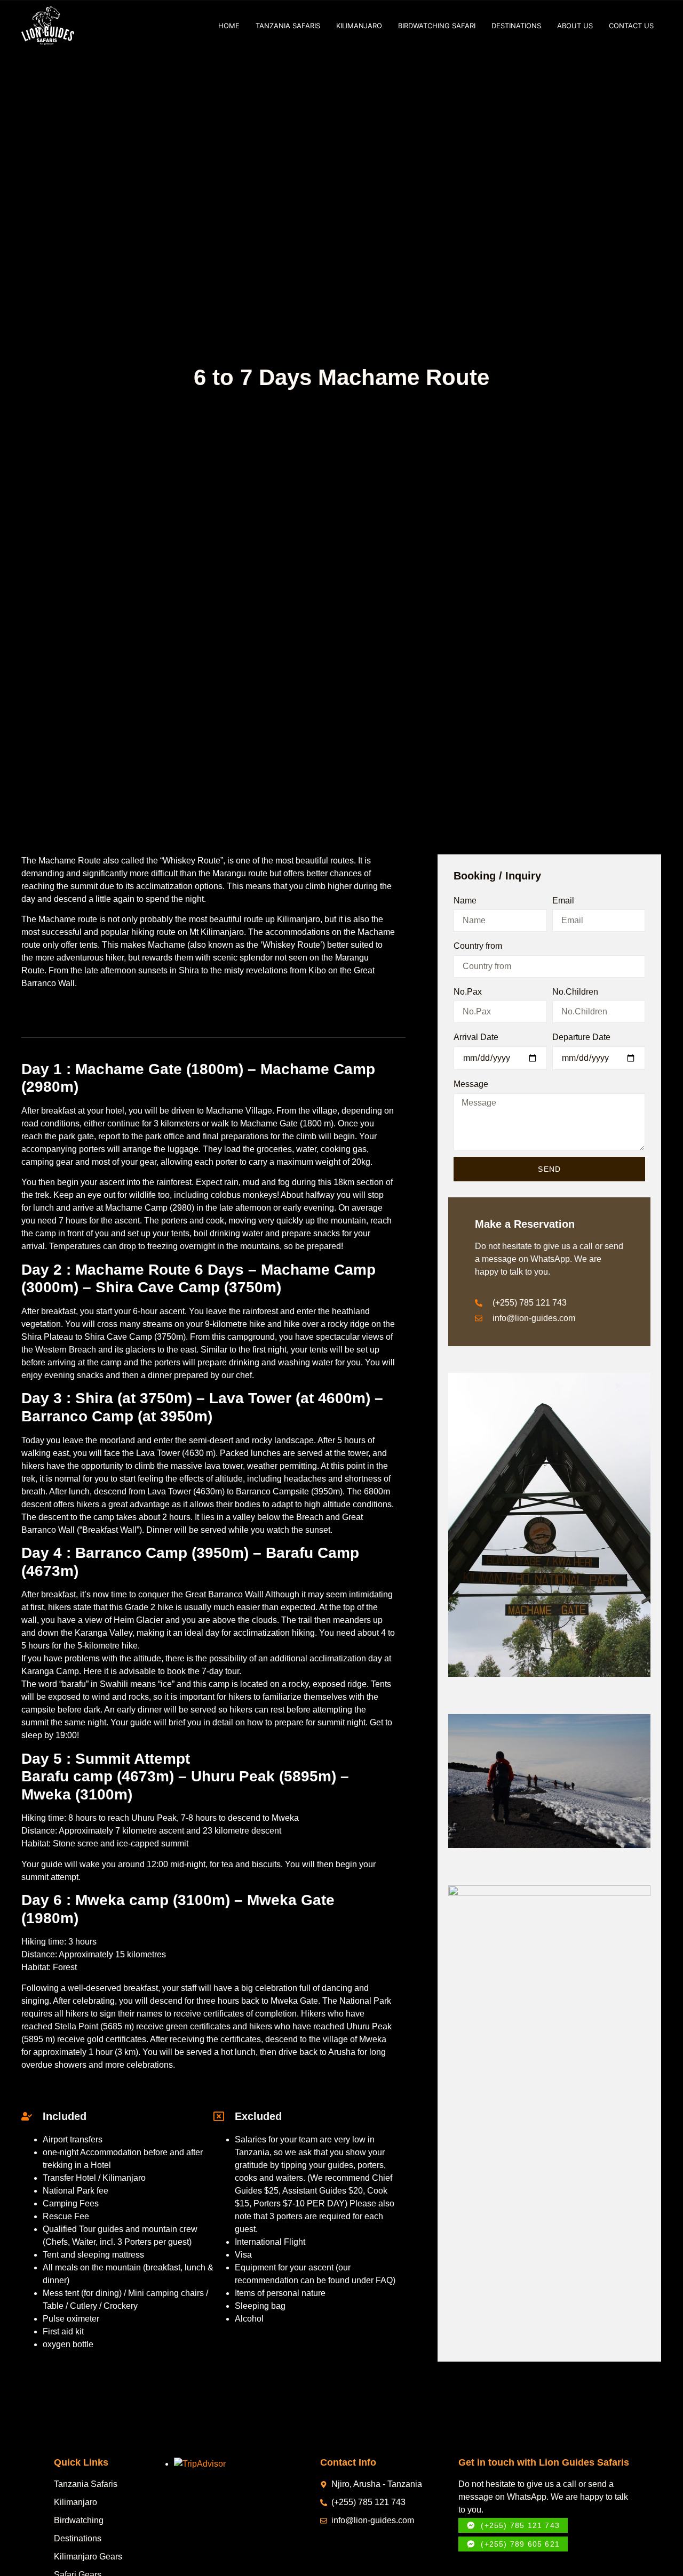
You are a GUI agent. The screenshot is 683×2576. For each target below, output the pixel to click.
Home (229, 26)
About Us (575, 26)
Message (471, 1084)
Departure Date (581, 1037)
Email (563, 901)
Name (465, 901)
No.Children (575, 992)
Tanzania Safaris (288, 26)
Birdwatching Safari (437, 26)
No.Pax (468, 992)
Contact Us (631, 26)
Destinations (516, 26)
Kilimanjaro (359, 26)
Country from (478, 946)
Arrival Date (476, 1037)
